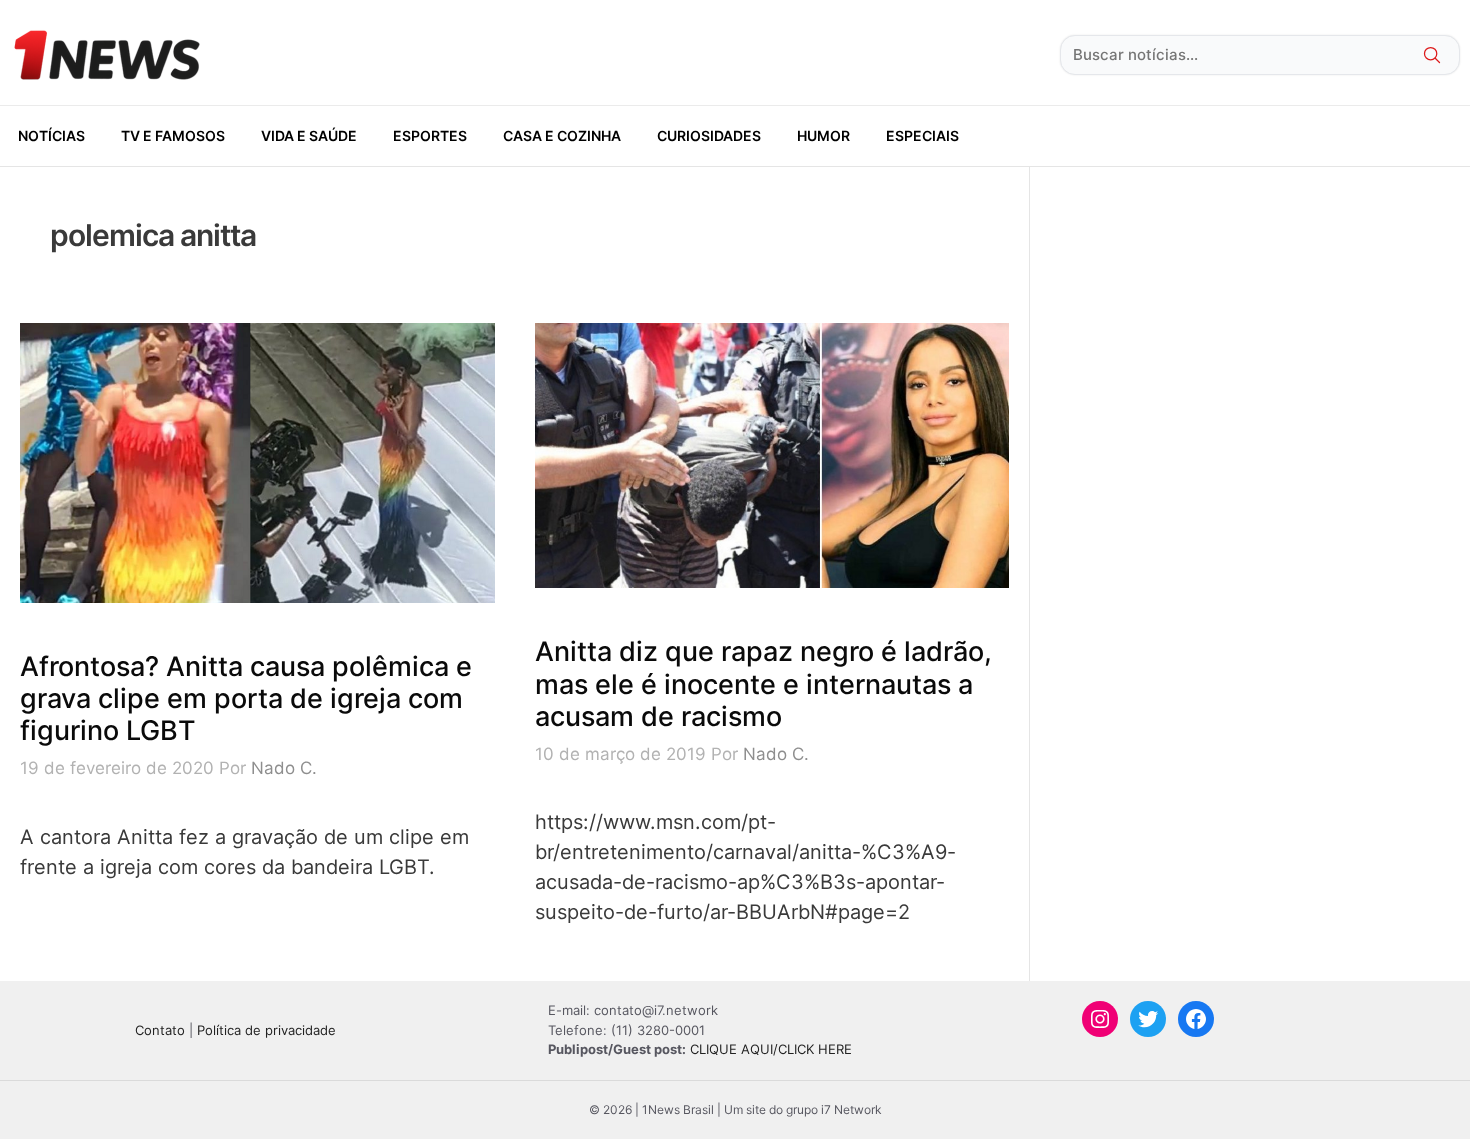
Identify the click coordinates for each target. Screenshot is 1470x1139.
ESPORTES (430, 135)
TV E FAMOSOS (173, 135)
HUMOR (823, 135)
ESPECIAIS (922, 135)
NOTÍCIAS (51, 135)
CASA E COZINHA (562, 135)
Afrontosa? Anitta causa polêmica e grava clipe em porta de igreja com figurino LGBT (246, 699)
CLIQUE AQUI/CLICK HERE (771, 1049)
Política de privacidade (266, 1030)
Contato (160, 1030)
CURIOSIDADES (709, 135)
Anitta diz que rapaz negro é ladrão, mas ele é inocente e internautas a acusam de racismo (763, 684)
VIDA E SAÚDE (309, 135)
